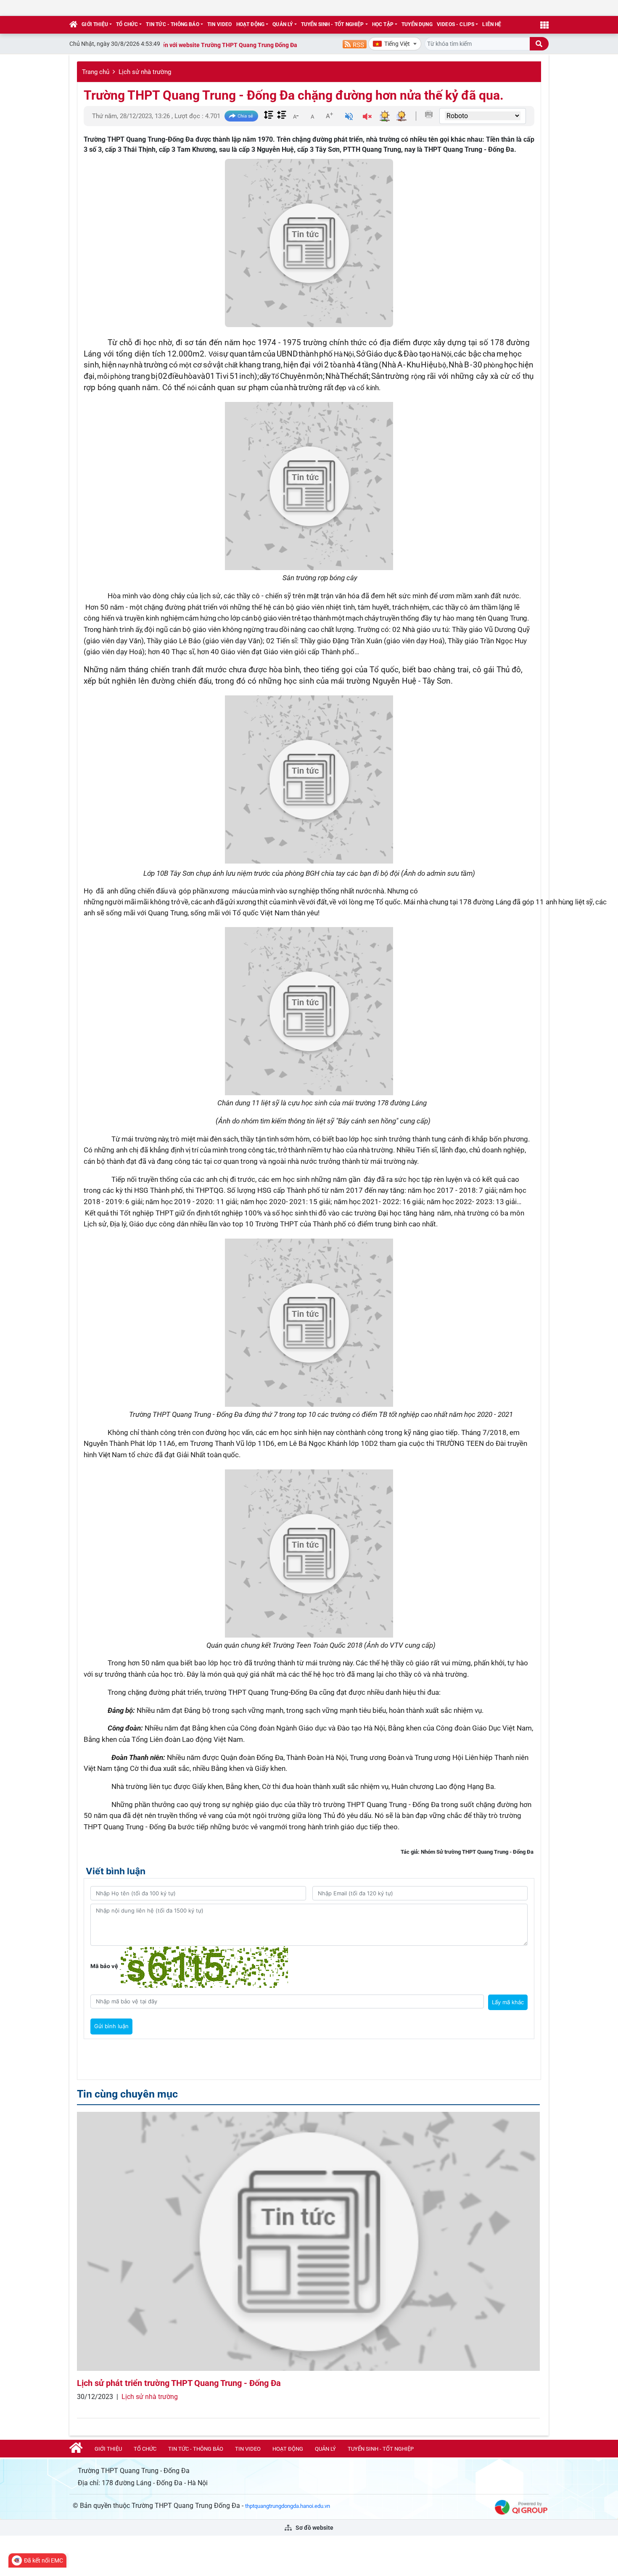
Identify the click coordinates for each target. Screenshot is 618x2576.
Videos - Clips (456, 24)
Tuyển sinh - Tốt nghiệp (333, 24)
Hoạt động (251, 24)
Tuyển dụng (417, 24)
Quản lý (283, 24)
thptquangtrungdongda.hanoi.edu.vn (288, 2506)
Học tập (383, 24)
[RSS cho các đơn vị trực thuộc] (355, 44)
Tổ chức (127, 24)
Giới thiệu (95, 24)
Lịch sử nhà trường (145, 72)
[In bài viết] (429, 114)
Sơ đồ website (314, 2528)
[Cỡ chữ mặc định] (312, 116)
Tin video (220, 24)
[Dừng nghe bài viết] (367, 118)
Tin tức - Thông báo (172, 24)
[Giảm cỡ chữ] (296, 116)
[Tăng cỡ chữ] (329, 116)
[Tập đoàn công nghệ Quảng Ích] (521, 2507)
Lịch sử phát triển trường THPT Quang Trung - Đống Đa (179, 2383)
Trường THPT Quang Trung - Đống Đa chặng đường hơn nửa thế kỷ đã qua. (294, 95)
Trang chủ (96, 72)
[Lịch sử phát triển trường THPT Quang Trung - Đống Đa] (308, 2242)
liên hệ (492, 24)
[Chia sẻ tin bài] (241, 116)
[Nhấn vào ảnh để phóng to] (309, 486)
